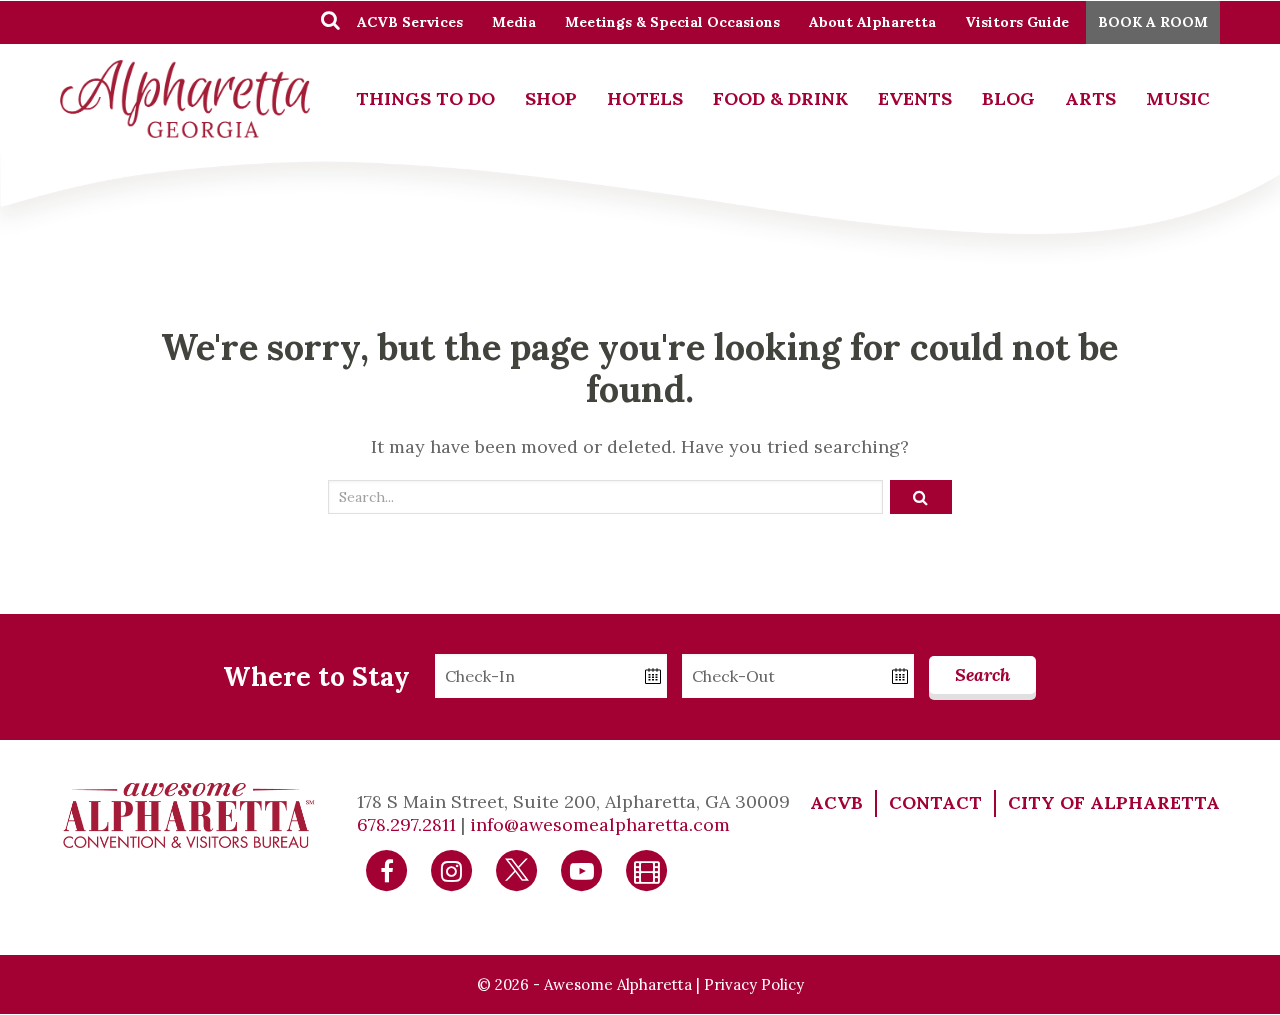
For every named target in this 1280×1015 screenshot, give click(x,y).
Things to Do (425, 98)
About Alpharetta (872, 22)
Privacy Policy (754, 984)
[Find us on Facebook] (387, 868)
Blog (1008, 98)
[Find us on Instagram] (452, 868)
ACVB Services (410, 22)
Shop (551, 98)
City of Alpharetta (1114, 802)
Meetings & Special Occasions (672, 22)
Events (915, 98)
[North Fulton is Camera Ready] (647, 868)
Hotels (645, 98)
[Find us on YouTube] (582, 868)
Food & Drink (780, 98)
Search (982, 674)
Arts (1090, 98)
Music (1178, 98)
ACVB (836, 802)
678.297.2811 (406, 824)
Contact (935, 802)
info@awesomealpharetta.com (600, 824)
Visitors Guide (1017, 22)
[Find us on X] (517, 868)
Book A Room (1153, 22)
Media (514, 22)
